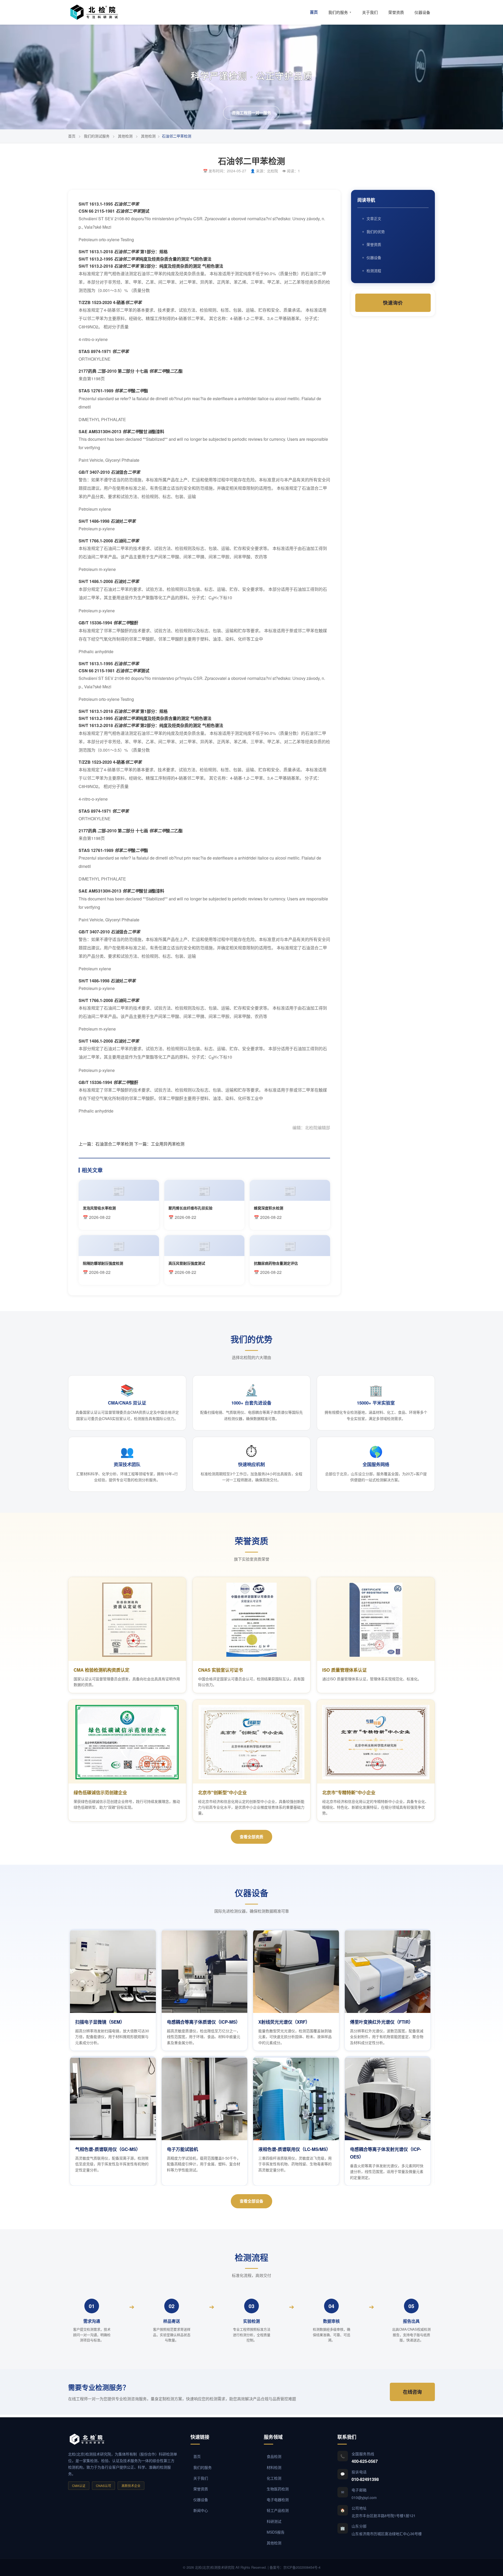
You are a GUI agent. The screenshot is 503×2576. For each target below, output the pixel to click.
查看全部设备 (251, 2201)
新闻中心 (201, 2510)
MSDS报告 (276, 2532)
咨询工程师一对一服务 (251, 113)
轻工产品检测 (278, 2510)
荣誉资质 (396, 12)
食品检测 (274, 2456)
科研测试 (274, 2521)
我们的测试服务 (97, 136)
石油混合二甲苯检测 (114, 1144)
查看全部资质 (251, 1837)
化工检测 (274, 2478)
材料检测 (274, 2467)
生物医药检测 (278, 2489)
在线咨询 (412, 2392)
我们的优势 (376, 232)
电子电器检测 (278, 2500)
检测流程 (374, 271)
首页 (314, 12)
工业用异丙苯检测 (168, 1144)
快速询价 (393, 303)
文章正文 (374, 218)
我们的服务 (340, 12)
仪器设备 (422, 12)
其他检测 (125, 136)
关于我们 (370, 12)
